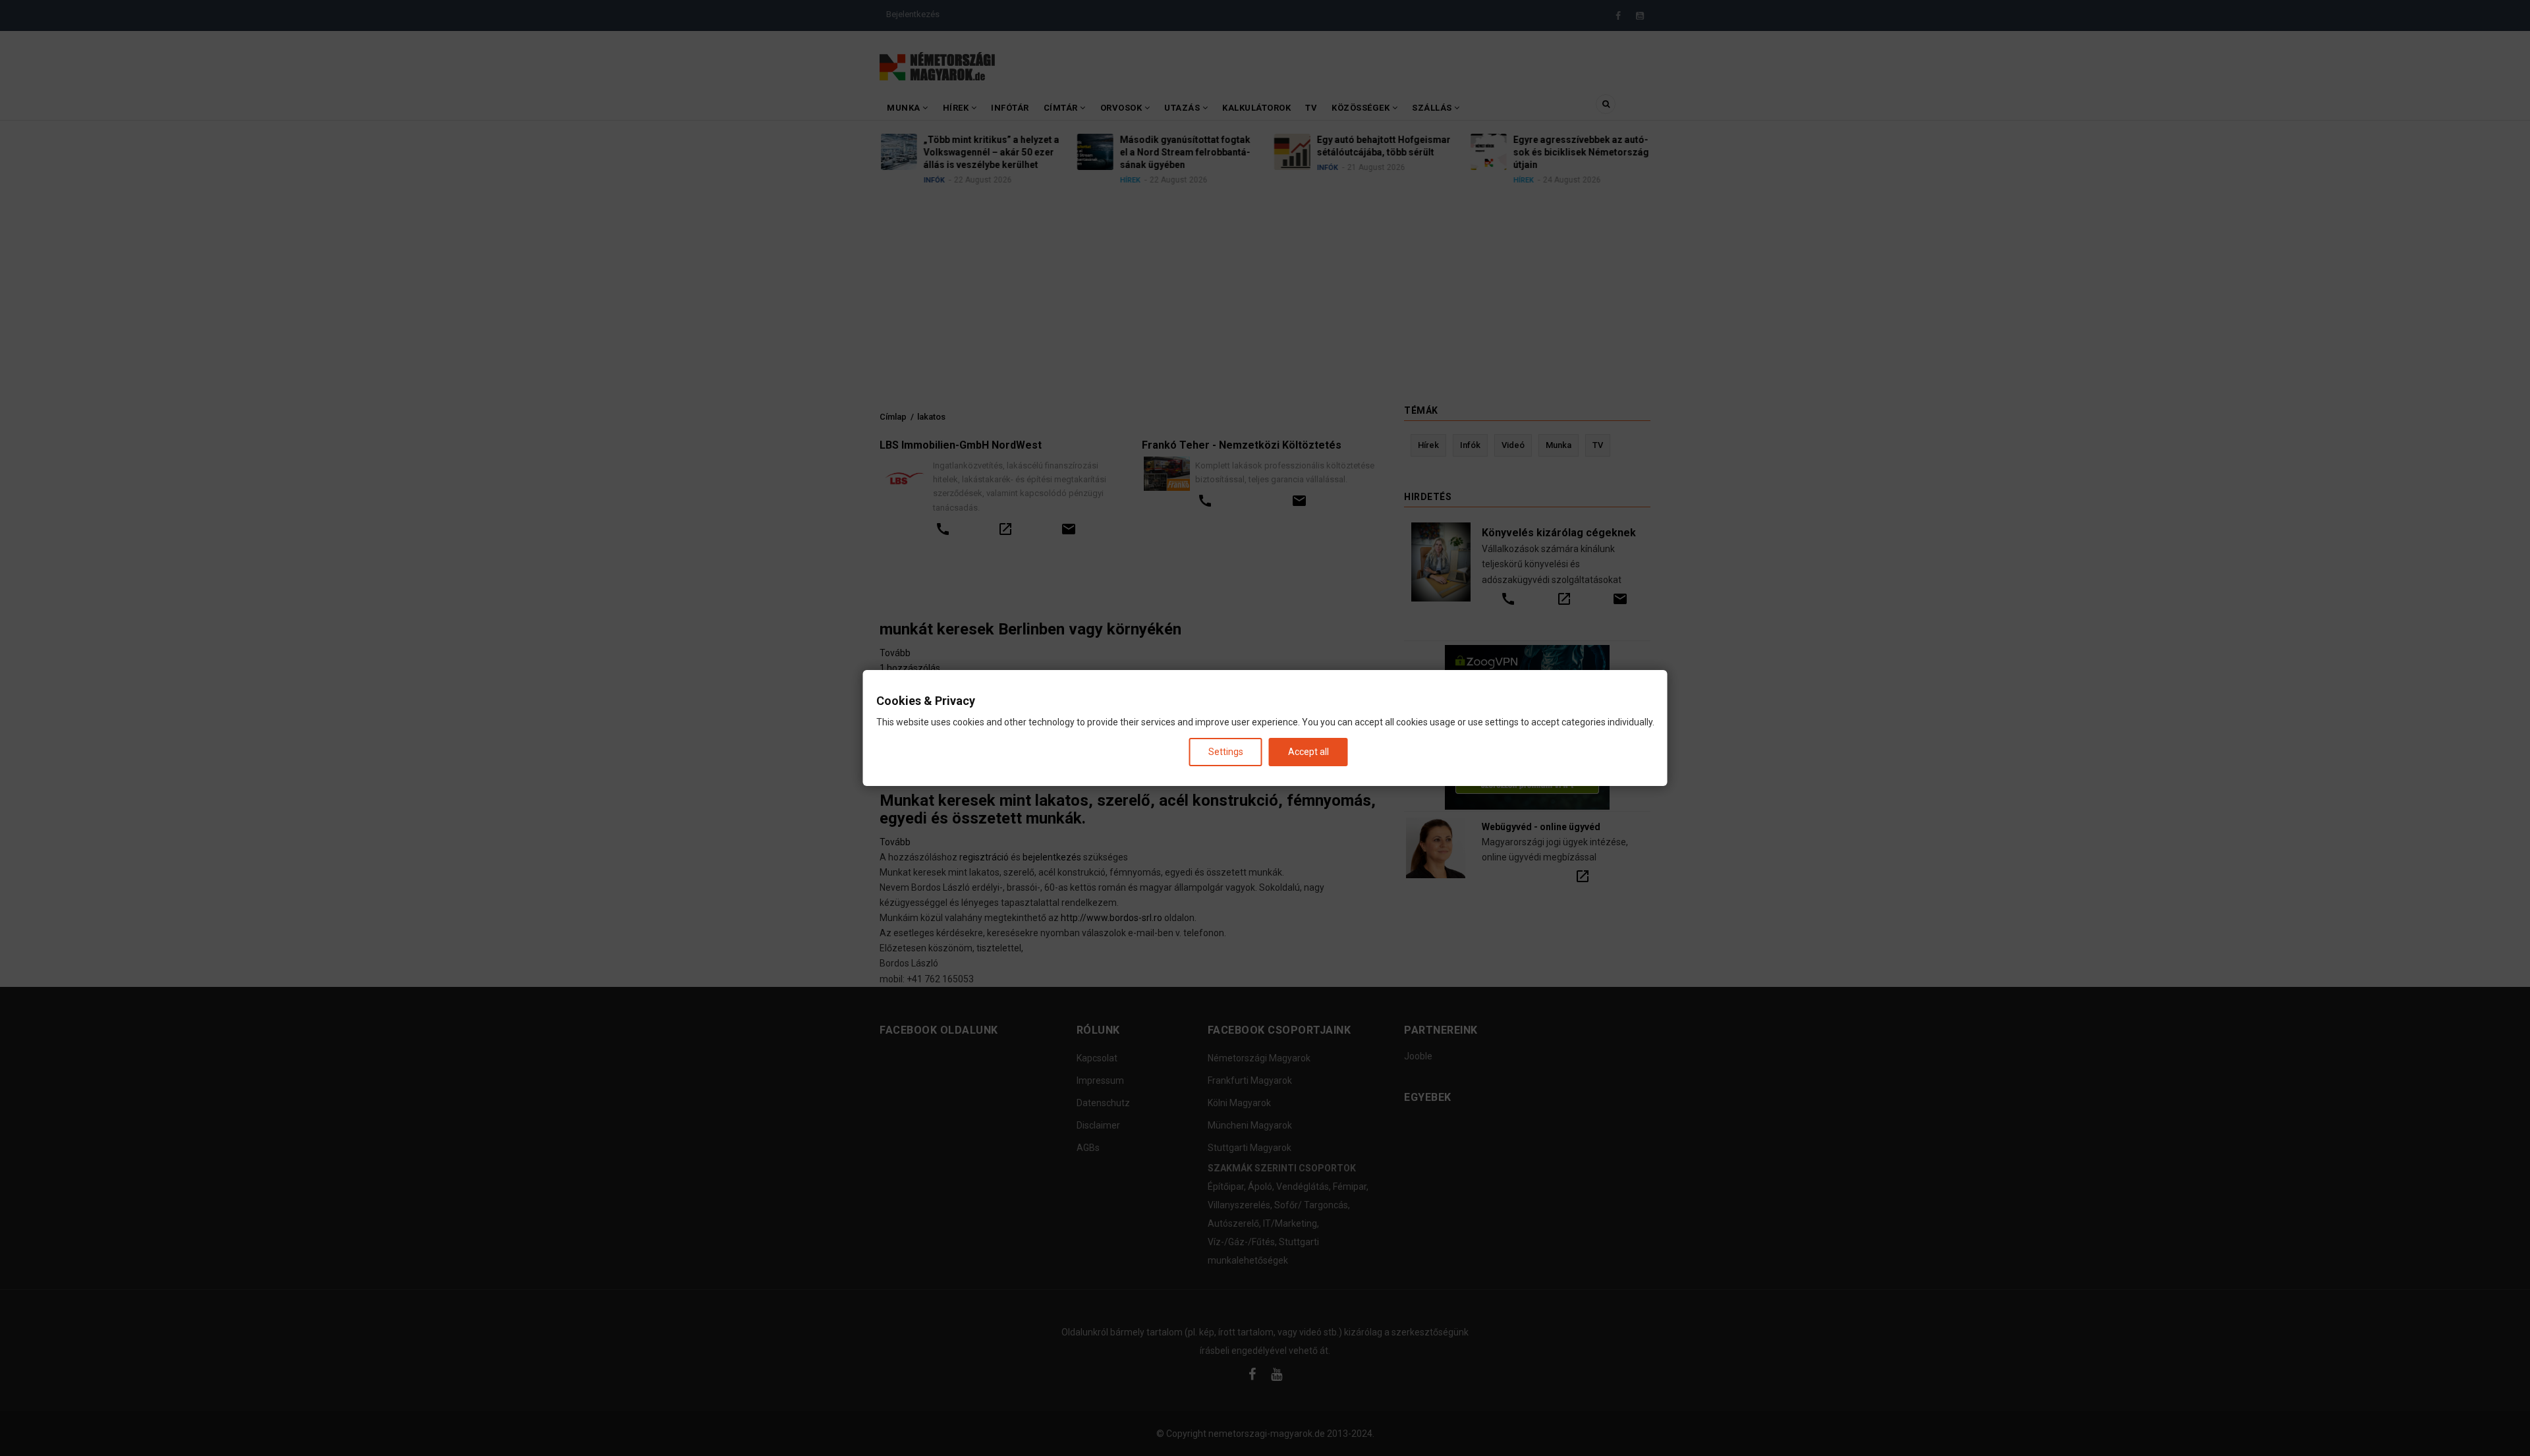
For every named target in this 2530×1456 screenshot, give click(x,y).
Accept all (1308, 752)
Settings (1226, 752)
